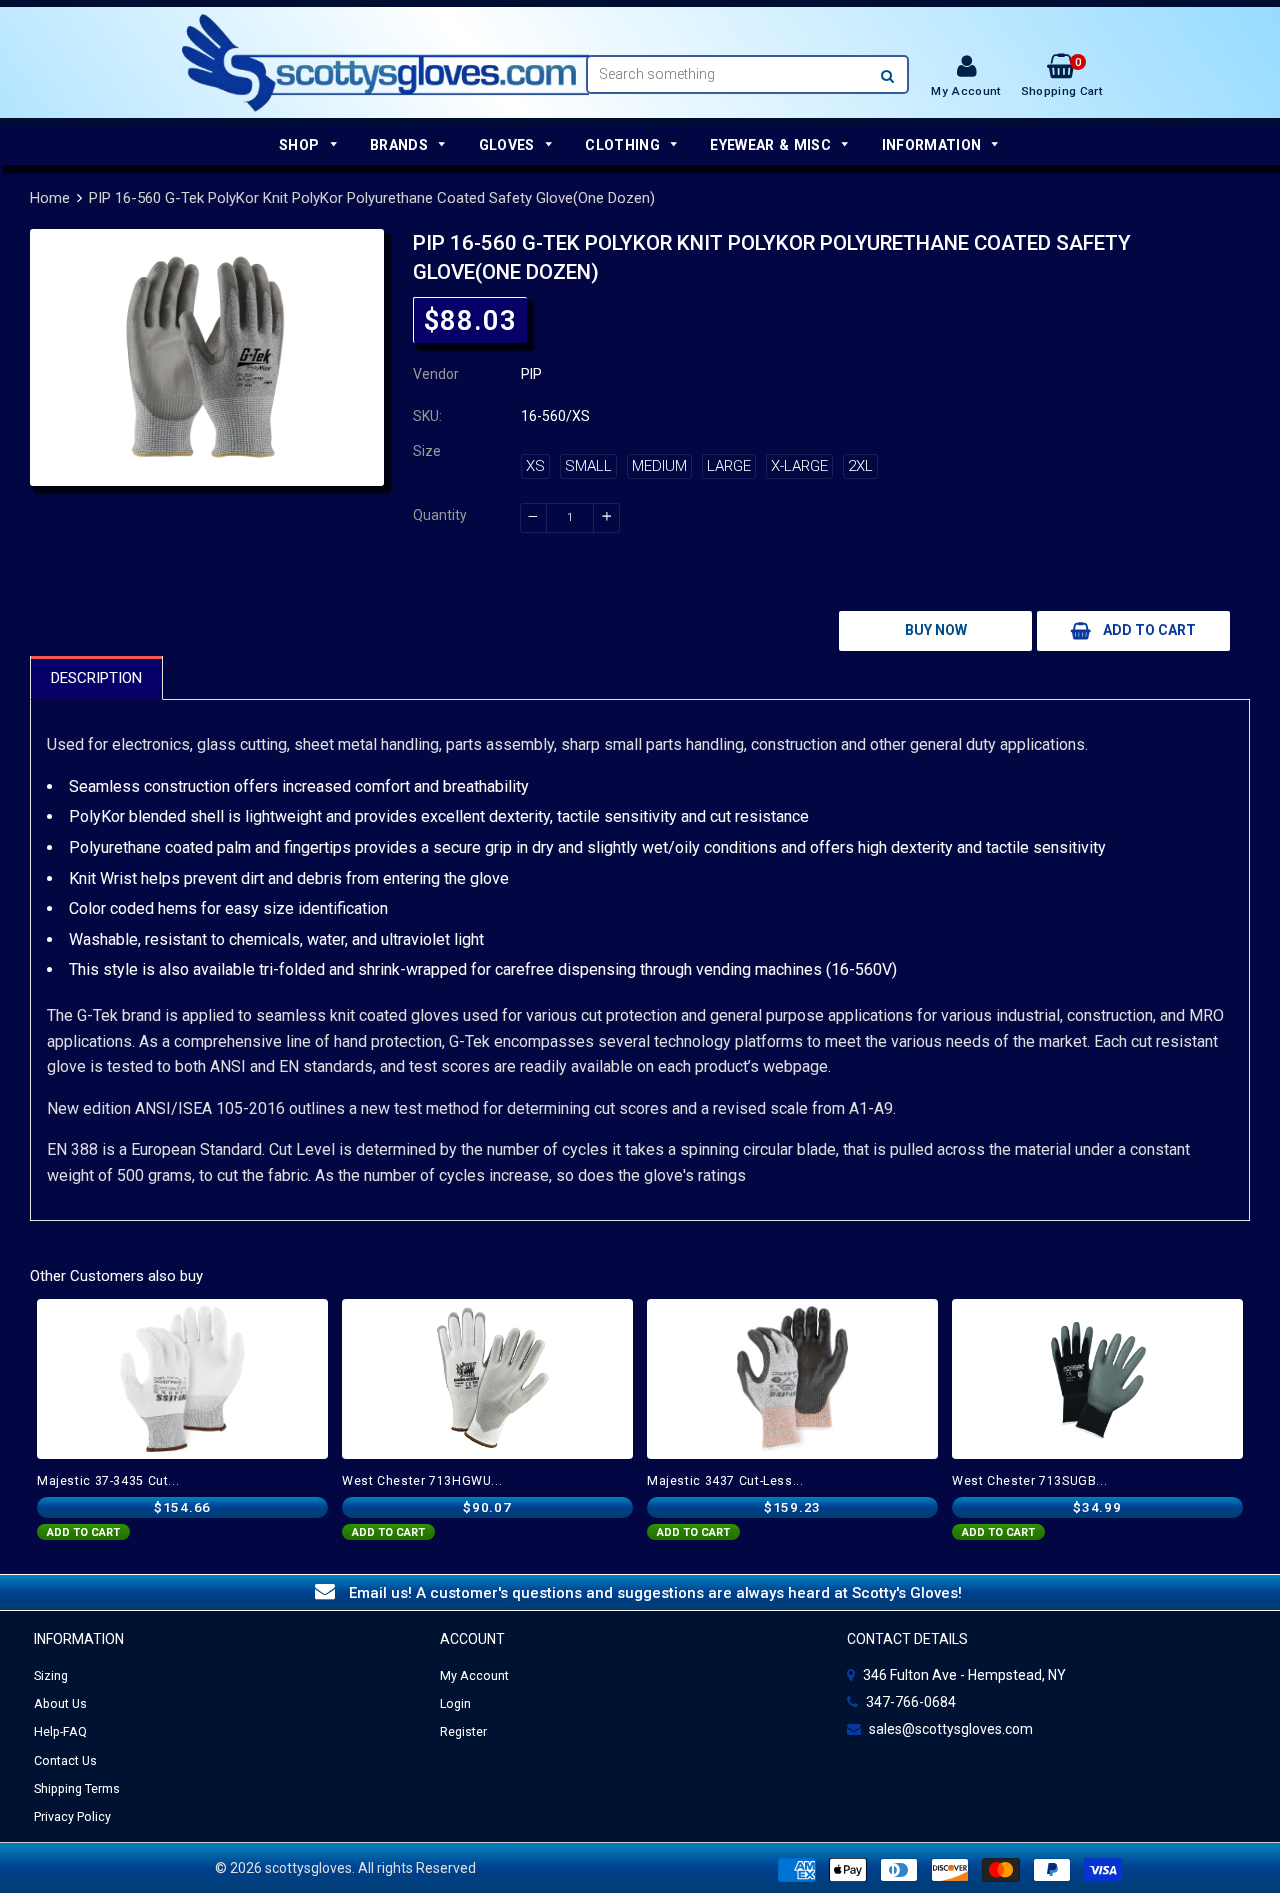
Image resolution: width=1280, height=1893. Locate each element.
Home (50, 198)
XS (535, 466)
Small (588, 466)
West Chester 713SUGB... (1029, 1481)
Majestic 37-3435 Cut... (108, 1481)
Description (96, 678)
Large (729, 466)
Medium (659, 466)
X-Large (799, 466)
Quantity (440, 515)
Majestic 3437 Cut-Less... (725, 1481)
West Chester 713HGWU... (422, 1481)
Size (427, 451)
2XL (860, 466)
